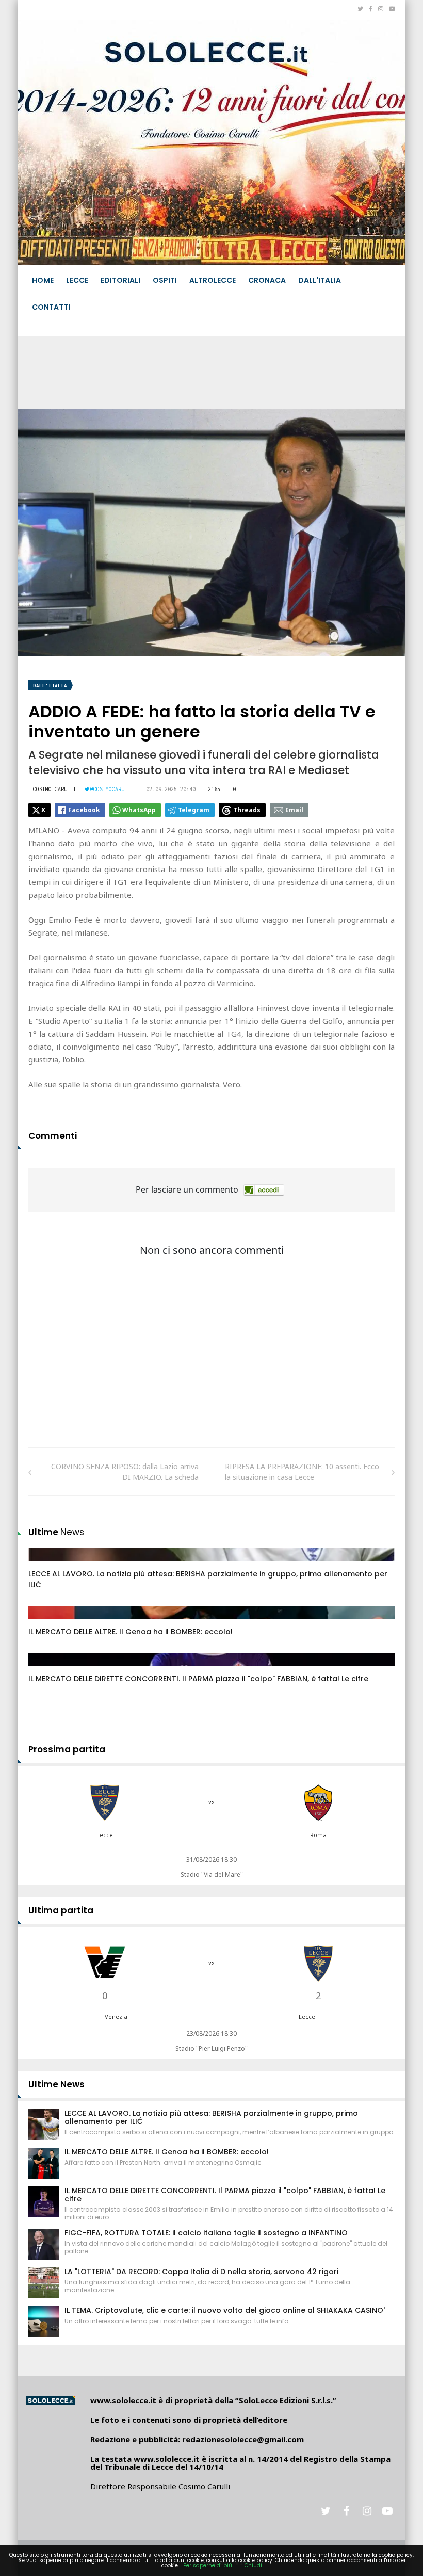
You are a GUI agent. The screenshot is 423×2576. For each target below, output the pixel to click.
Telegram (194, 810)
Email (294, 810)
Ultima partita (61, 1910)
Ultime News (56, 2084)
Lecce (77, 280)
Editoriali (120, 280)
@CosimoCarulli (112, 789)
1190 (47, 1669)
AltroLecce (213, 280)
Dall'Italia (320, 280)
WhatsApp (139, 810)
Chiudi (253, 2565)
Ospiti (165, 280)
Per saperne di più (208, 2565)
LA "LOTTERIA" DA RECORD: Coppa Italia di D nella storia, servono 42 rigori (201, 2272)
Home (43, 280)
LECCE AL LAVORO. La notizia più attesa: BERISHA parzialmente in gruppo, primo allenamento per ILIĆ (211, 2117)
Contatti (51, 307)
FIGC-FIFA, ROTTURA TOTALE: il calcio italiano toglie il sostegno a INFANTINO (206, 2233)
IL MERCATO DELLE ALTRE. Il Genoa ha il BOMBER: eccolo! (131, 1632)
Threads (247, 810)
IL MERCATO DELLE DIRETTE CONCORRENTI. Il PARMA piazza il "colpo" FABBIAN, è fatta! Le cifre (198, 1679)
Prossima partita (67, 1749)
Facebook (84, 810)
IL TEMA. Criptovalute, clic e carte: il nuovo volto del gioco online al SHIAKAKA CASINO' (225, 2310)
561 (46, 1622)
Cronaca (267, 280)
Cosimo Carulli (55, 789)
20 (44, 1565)
